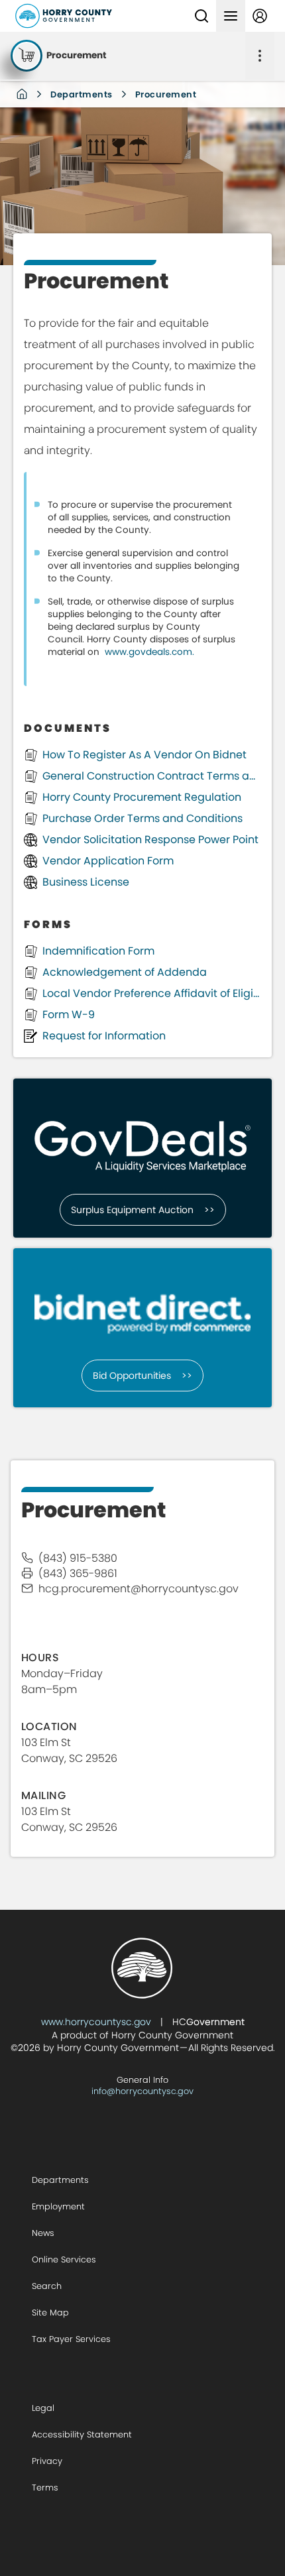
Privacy (47, 2461)
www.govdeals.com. (151, 652)
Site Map (50, 2313)
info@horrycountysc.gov (142, 2091)
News (43, 2233)
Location (49, 1727)
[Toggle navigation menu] (231, 16)
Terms (45, 2488)
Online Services (64, 2259)
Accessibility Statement (82, 2434)
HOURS (40, 1658)
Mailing (43, 1795)
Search (47, 2286)
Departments (82, 94)
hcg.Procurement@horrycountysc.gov (139, 1589)
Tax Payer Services (71, 2339)
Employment (58, 2206)
